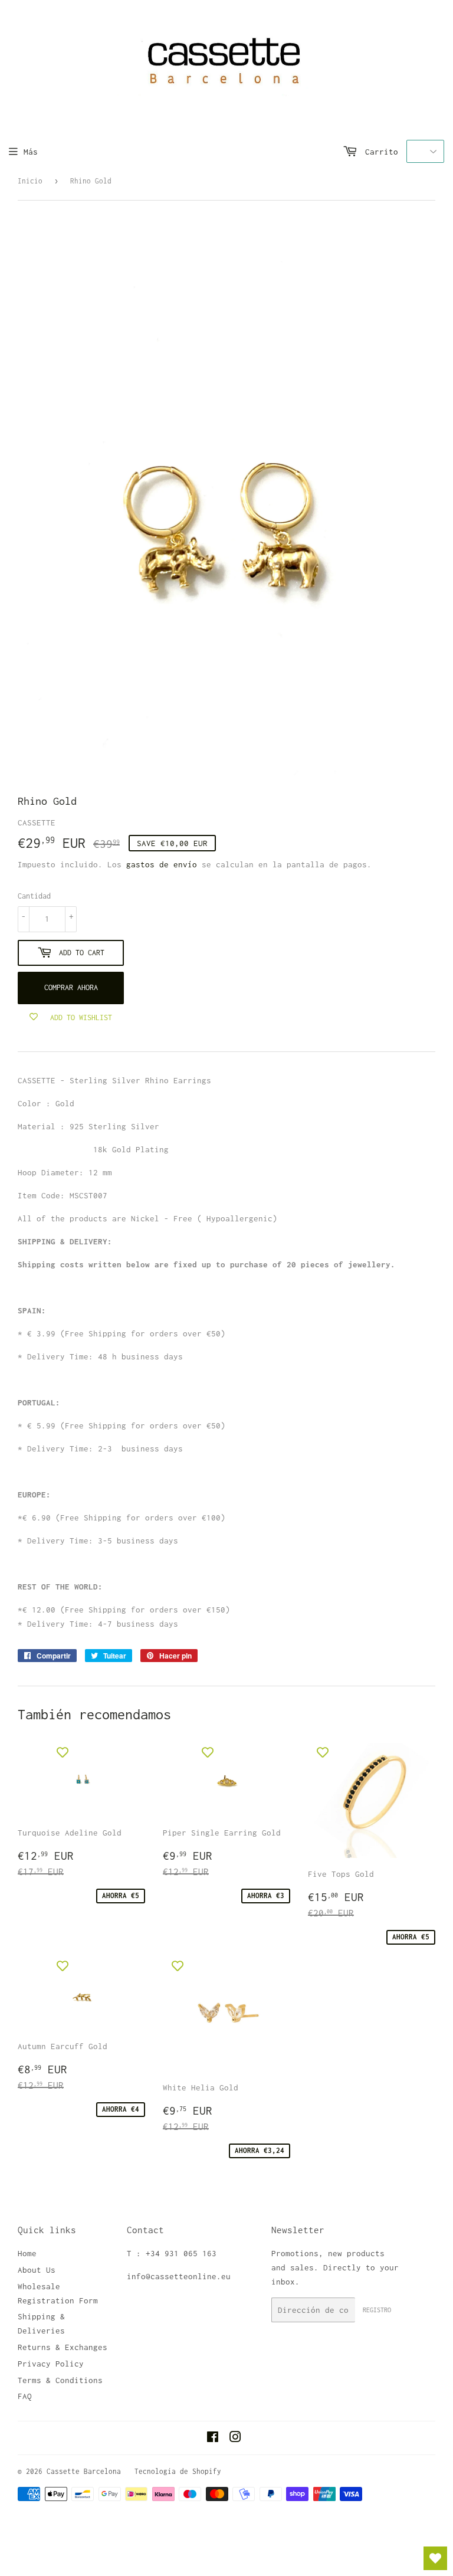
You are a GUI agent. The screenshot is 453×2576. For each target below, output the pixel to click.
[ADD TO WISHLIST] (63, 1752)
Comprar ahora (71, 987)
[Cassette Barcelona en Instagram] (235, 2439)
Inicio (30, 181)
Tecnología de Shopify (178, 2471)
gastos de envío (162, 864)
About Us (37, 2270)
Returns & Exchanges (63, 2347)
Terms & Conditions (60, 2380)
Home (27, 2253)
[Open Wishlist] (435, 2558)
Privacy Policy (51, 2364)
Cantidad (34, 896)
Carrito (379, 152)
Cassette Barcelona (84, 2471)
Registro (377, 2310)
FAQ (25, 2396)
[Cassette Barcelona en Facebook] (213, 2439)
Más (31, 152)
